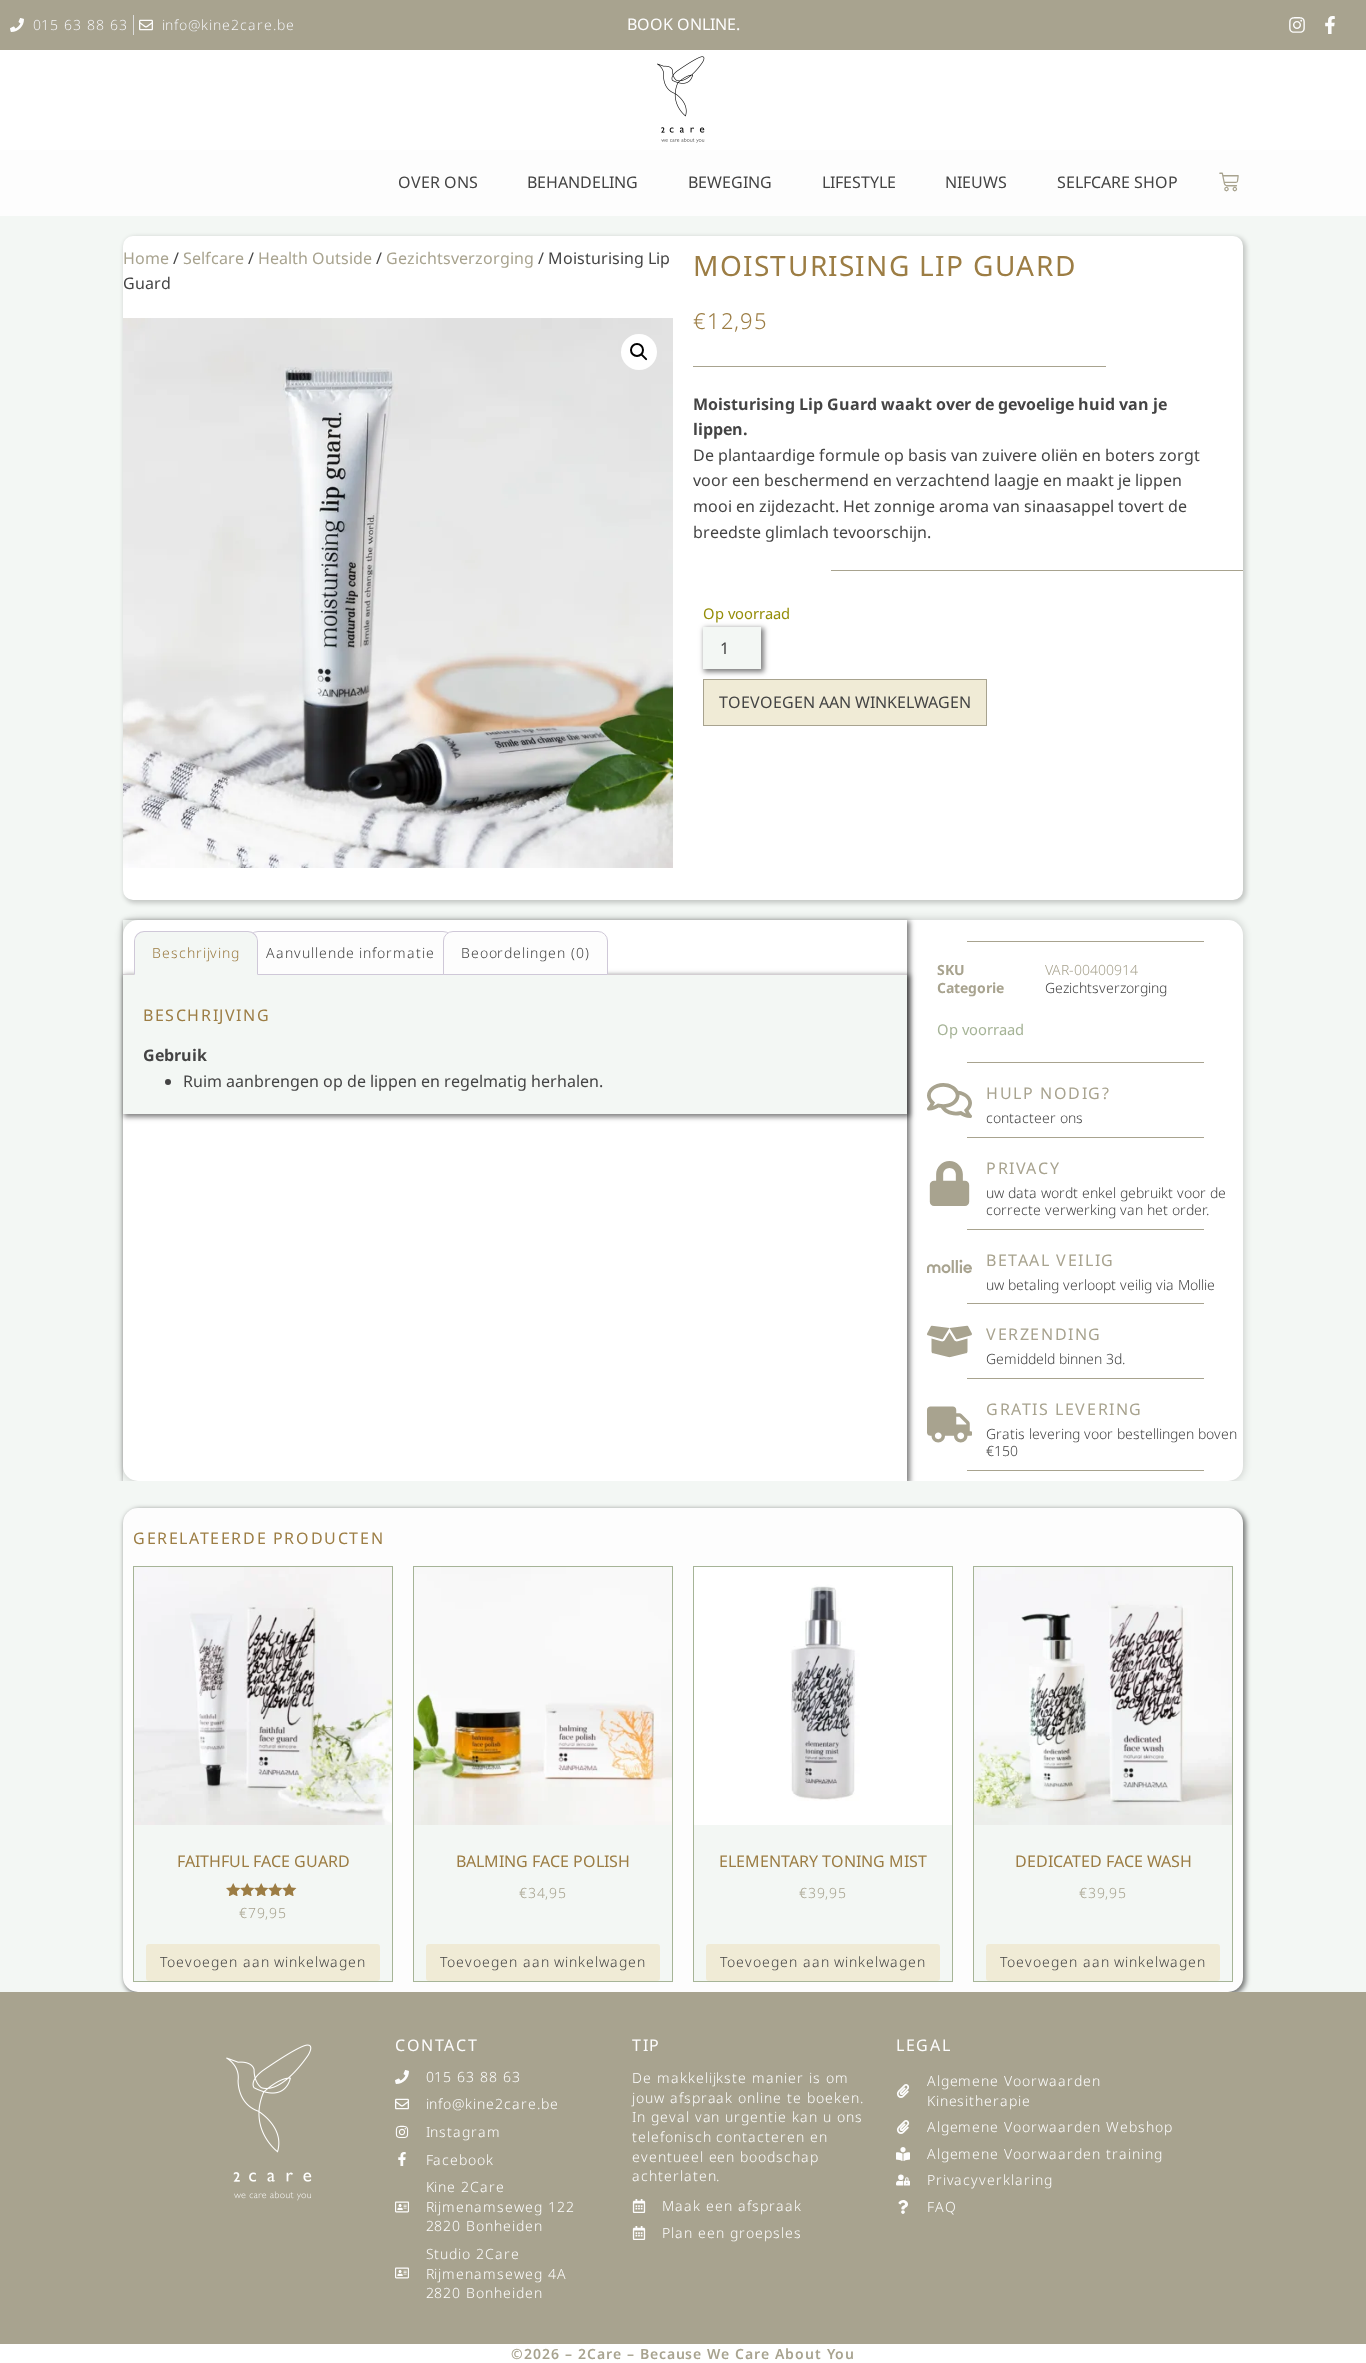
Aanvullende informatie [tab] (350, 952)
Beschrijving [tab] (196, 952)
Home (146, 258)
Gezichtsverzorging (460, 258)
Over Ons (438, 182)
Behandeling (582, 182)
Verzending (1044, 1334)
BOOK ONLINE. (683, 24)
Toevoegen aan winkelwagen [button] (263, 1961)
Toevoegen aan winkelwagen (845, 702)
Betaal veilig (1050, 1260)
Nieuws (976, 182)
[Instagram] (1297, 25)
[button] (639, 352)
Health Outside (315, 258)
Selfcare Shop (1117, 182)
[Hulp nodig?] (949, 1100)
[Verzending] (949, 1341)
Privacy (1023, 1168)
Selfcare (213, 258)
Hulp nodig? (1048, 1093)
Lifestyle (859, 182)
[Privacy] (949, 1183)
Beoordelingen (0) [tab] (525, 952)
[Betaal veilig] (949, 1266)
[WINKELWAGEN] (1229, 182)
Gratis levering (1064, 1409)
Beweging (730, 182)
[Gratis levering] (949, 1424)
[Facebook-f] (1330, 25)
